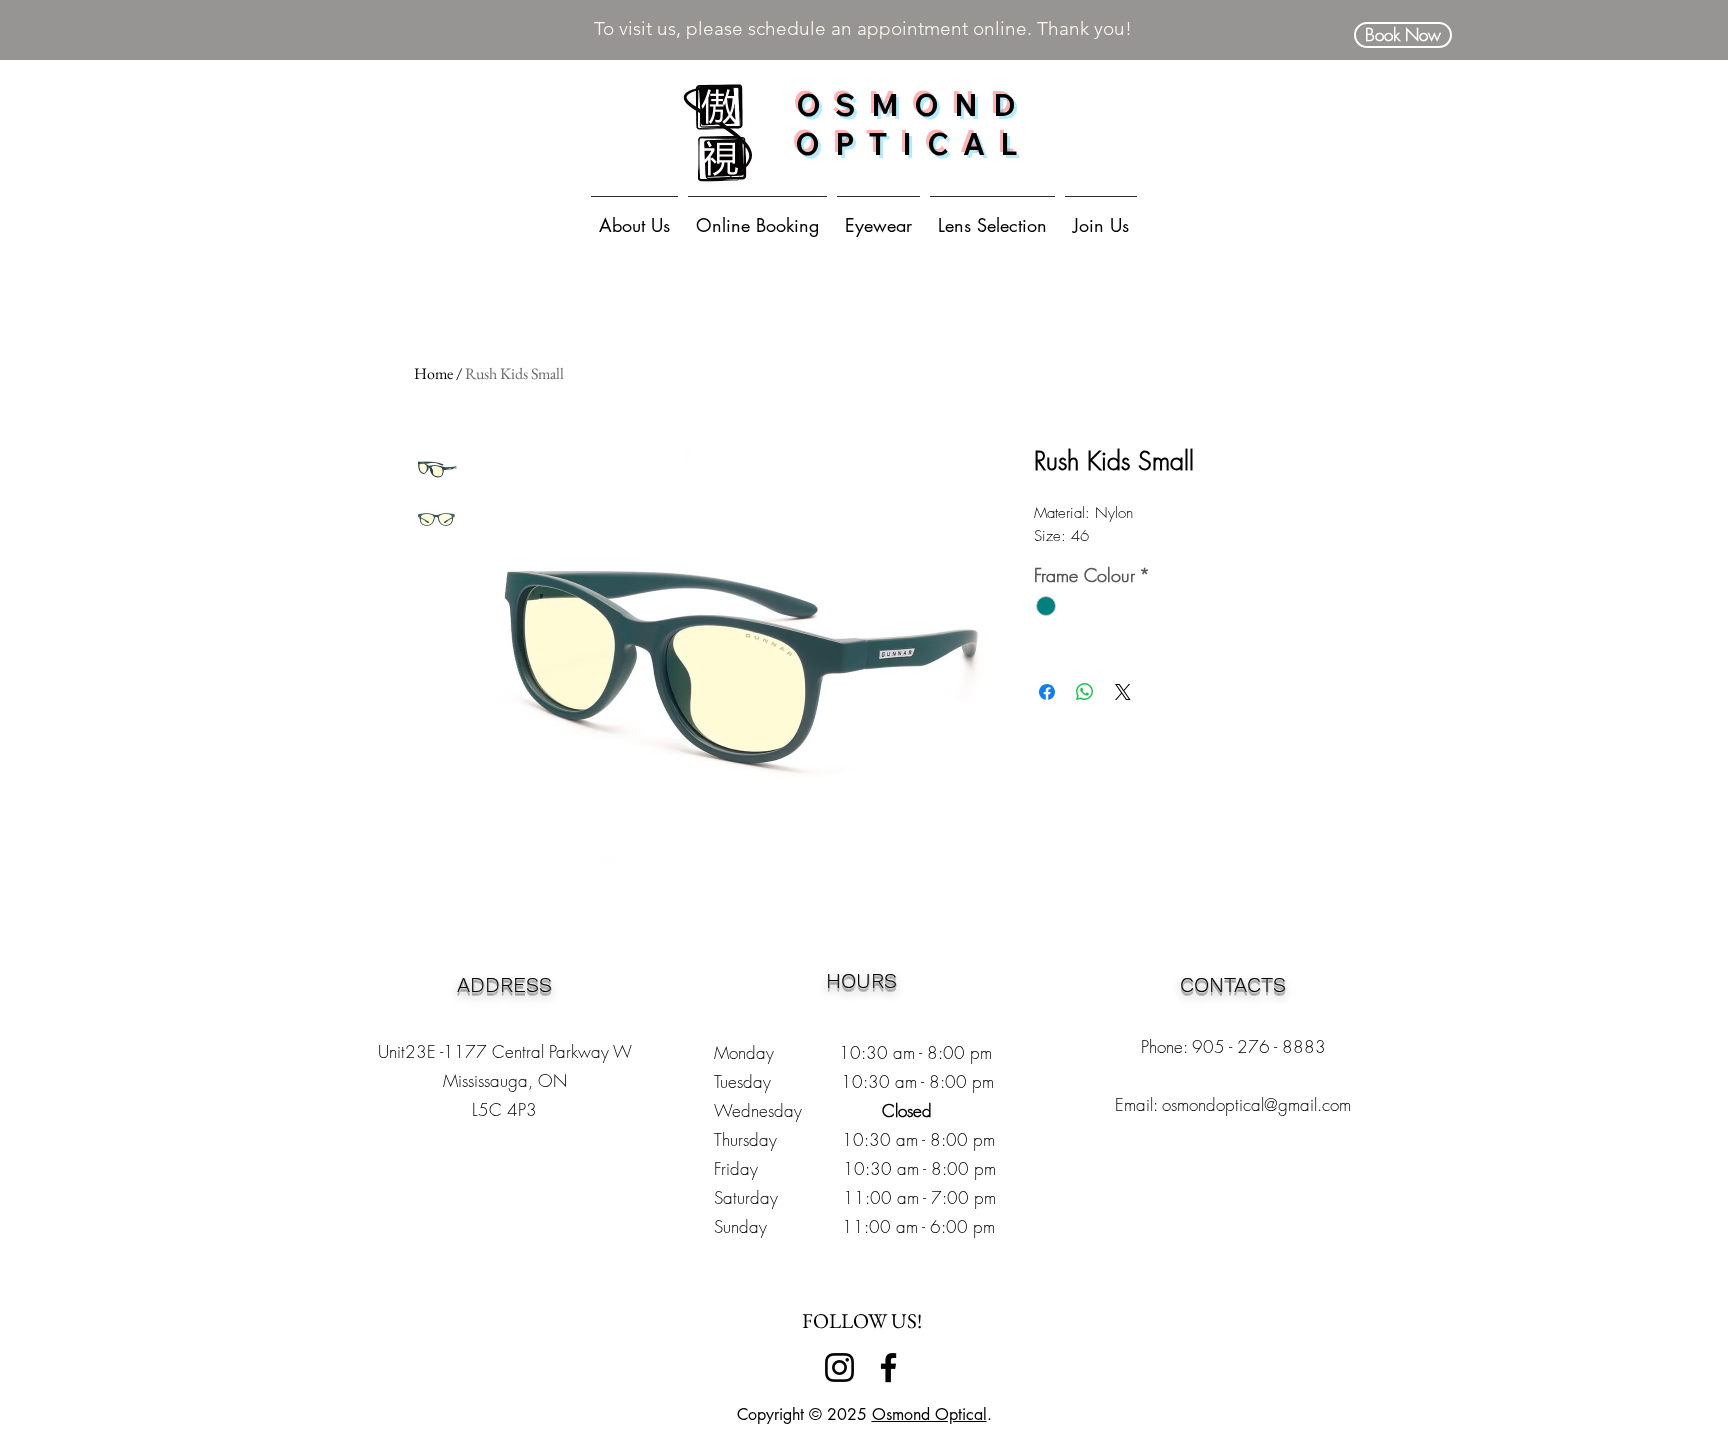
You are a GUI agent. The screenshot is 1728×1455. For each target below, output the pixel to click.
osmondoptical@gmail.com (1256, 1104)
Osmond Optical (929, 1414)
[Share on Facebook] (1047, 692)
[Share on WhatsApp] (1085, 692)
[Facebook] (888, 1367)
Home (433, 373)
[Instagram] (839, 1367)
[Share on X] (1123, 692)
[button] (878, 216)
